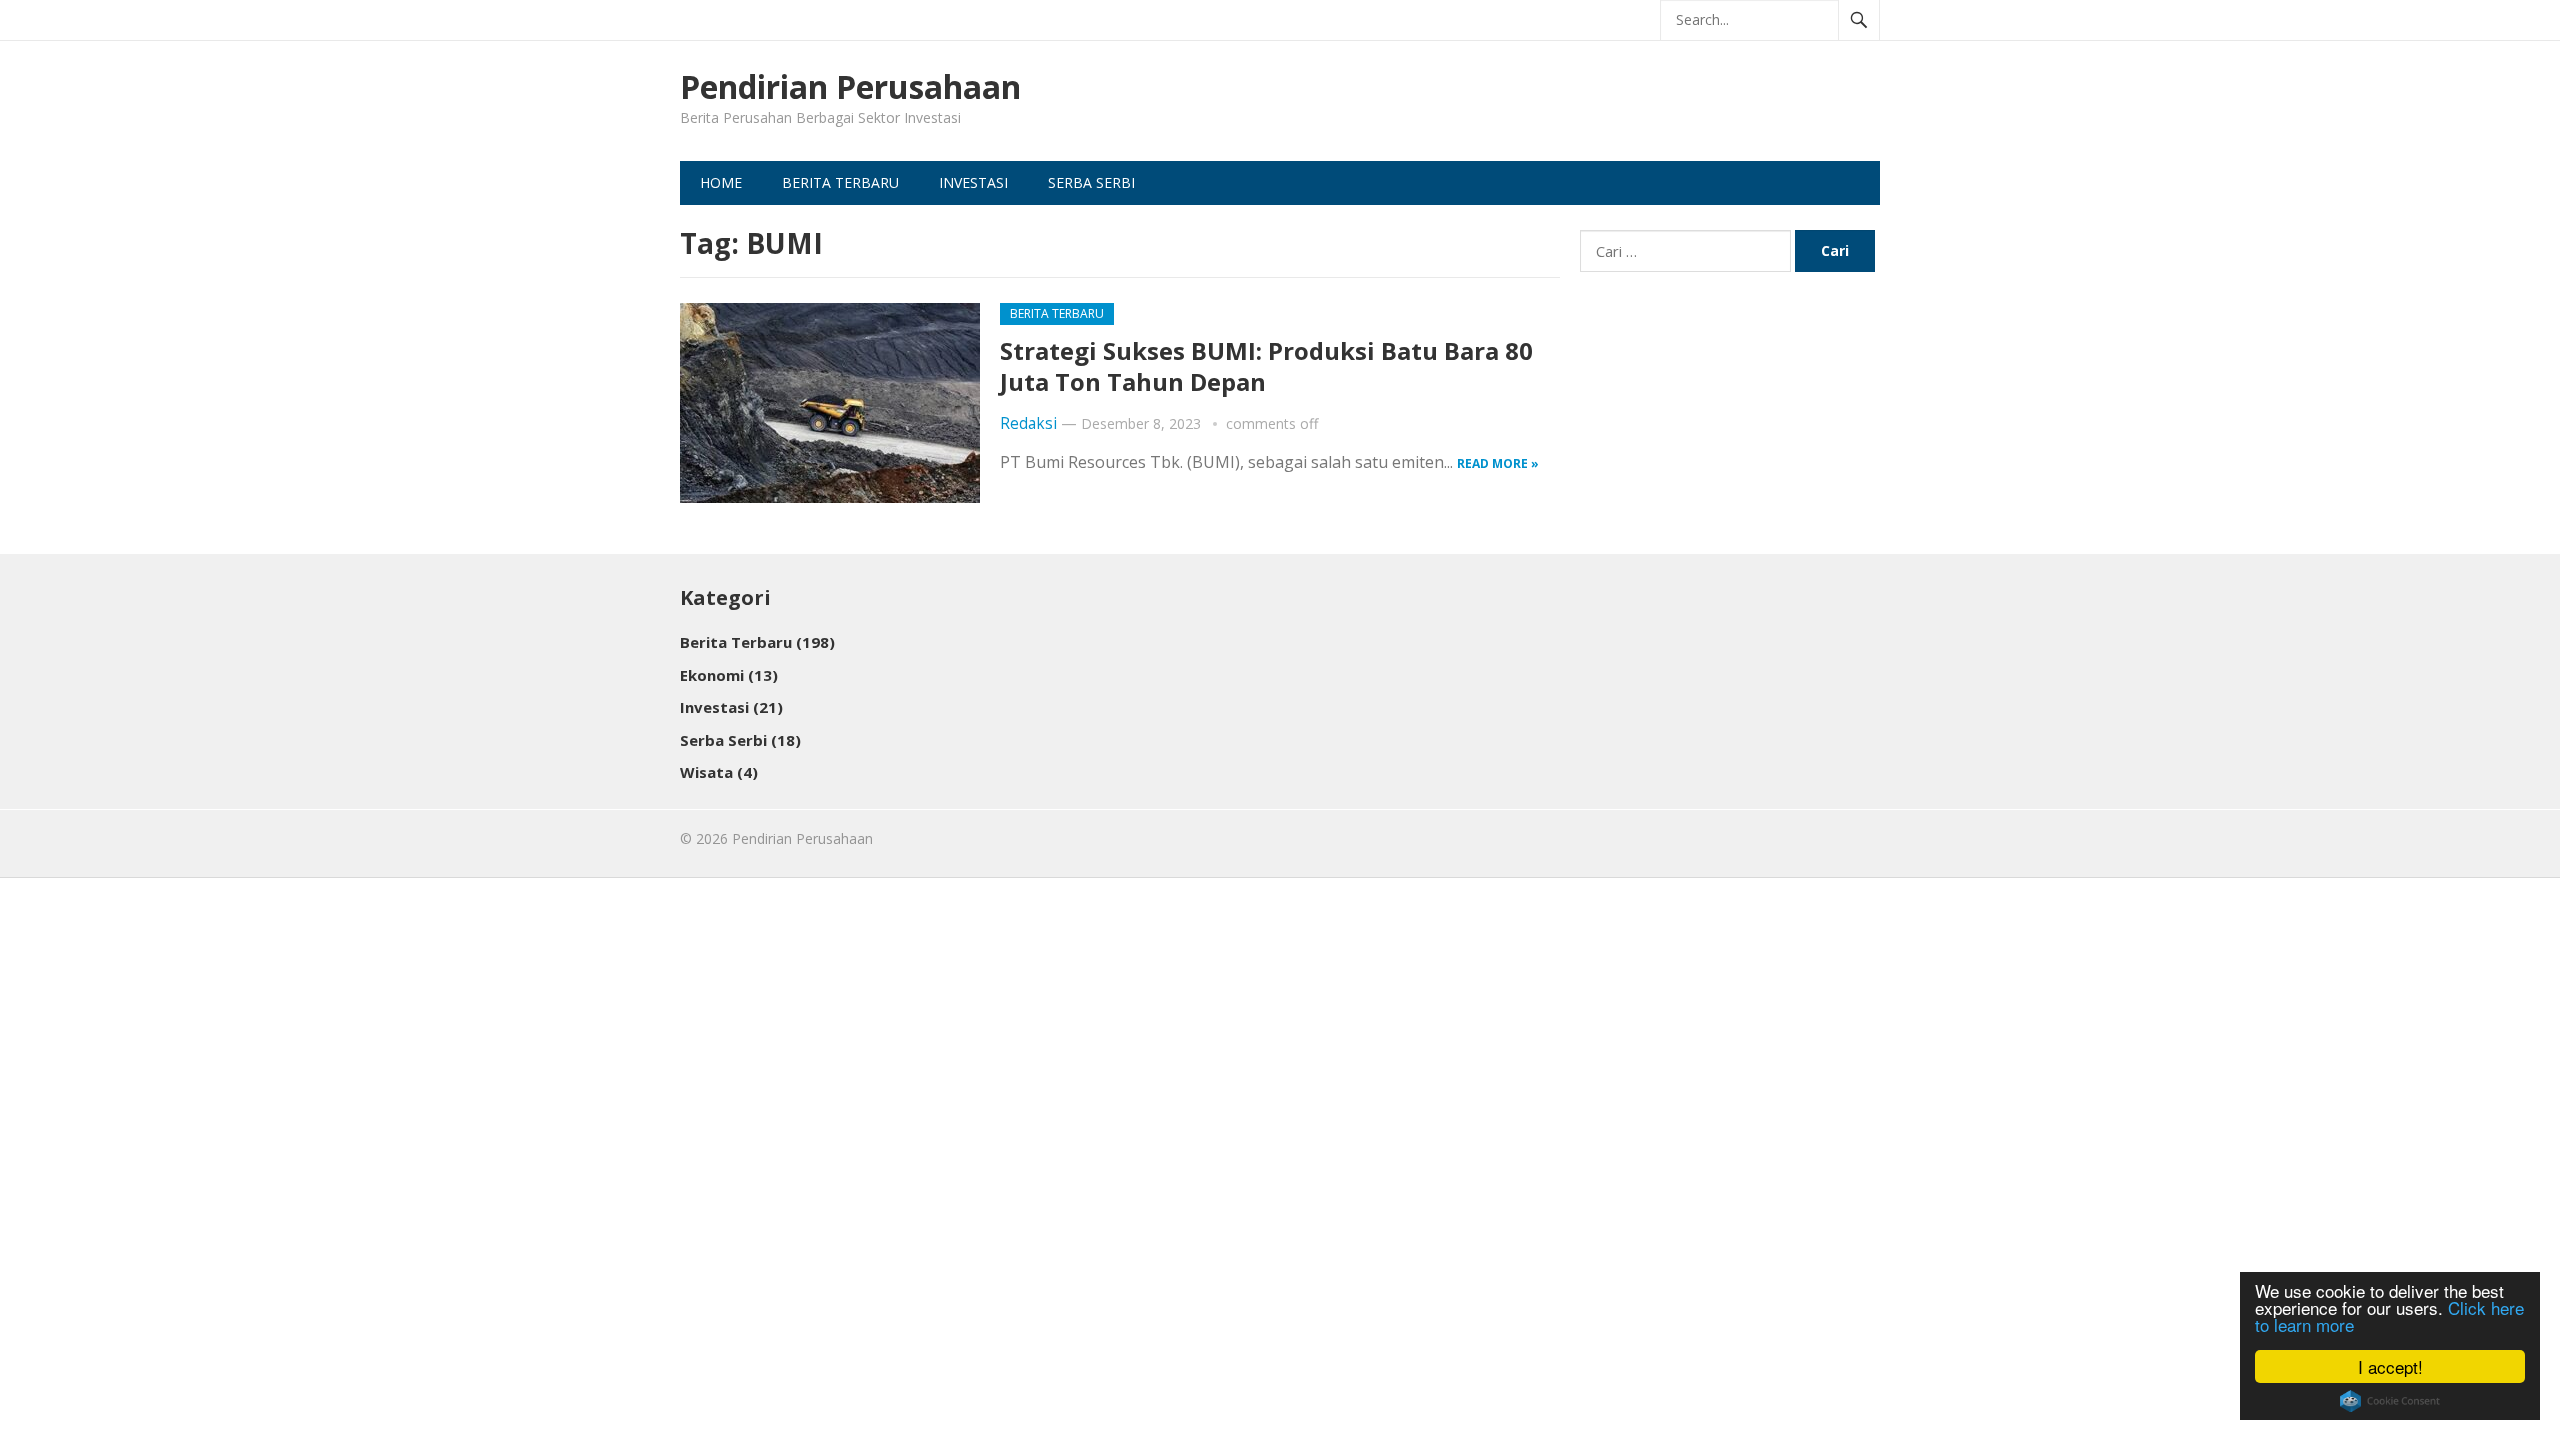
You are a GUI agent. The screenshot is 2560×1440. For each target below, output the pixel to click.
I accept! (2390, 1366)
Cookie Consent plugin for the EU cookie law (2390, 1401)
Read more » (1498, 463)
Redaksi (1028, 423)
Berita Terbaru (840, 182)
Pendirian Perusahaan (850, 87)
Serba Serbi (1091, 182)
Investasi (973, 182)
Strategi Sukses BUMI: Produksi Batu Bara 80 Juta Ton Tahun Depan (1266, 366)
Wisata (719, 772)
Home (721, 182)
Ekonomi (729, 675)
